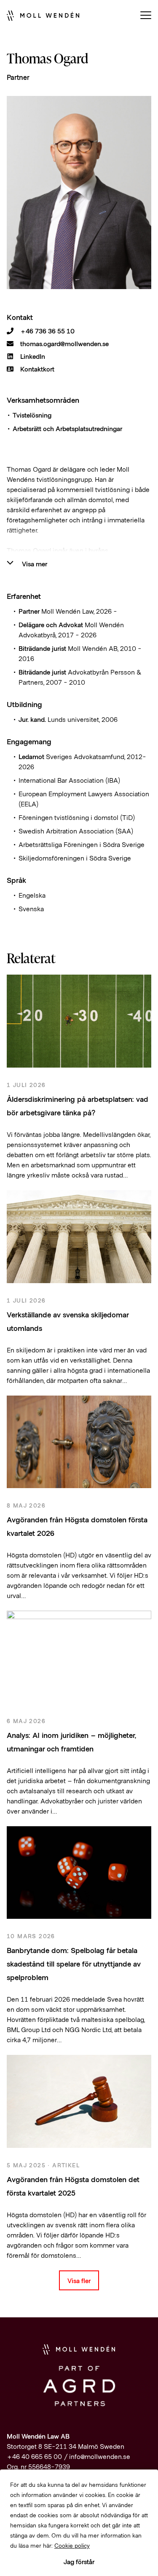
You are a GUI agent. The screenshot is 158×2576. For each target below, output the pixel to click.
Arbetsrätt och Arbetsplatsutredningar (67, 428)
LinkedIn (33, 356)
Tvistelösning (32, 415)
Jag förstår (79, 2561)
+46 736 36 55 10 (47, 331)
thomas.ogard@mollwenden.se (64, 344)
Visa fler (79, 2280)
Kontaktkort (37, 369)
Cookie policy (72, 2545)
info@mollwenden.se (100, 2456)
